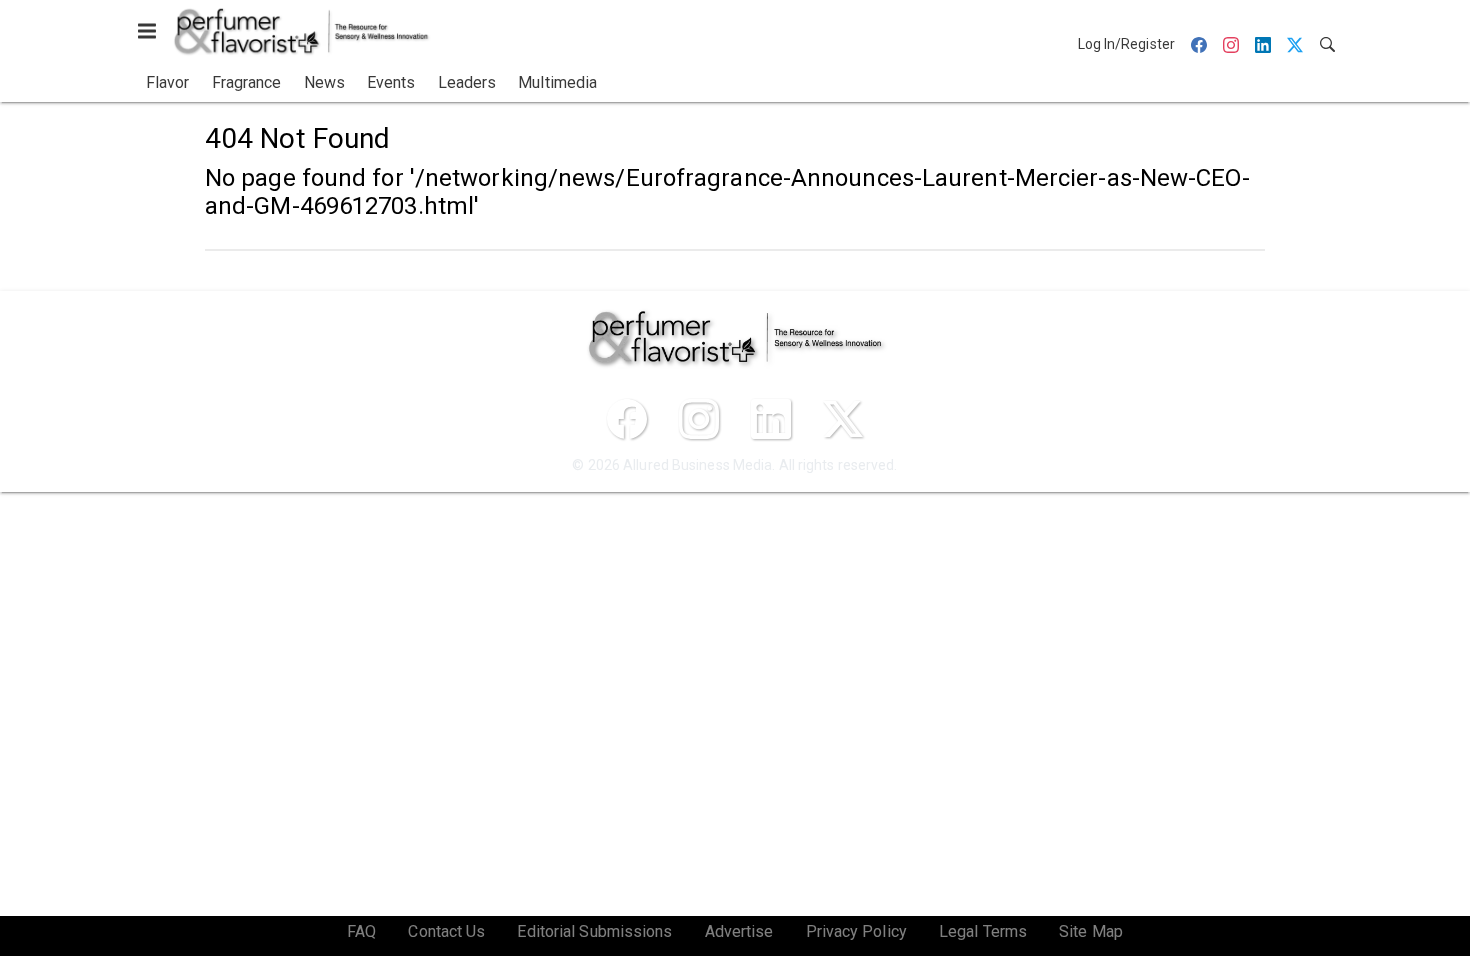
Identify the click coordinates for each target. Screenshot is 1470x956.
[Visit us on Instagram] (699, 419)
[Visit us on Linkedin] (771, 419)
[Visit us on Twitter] (843, 419)
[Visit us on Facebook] (627, 419)
